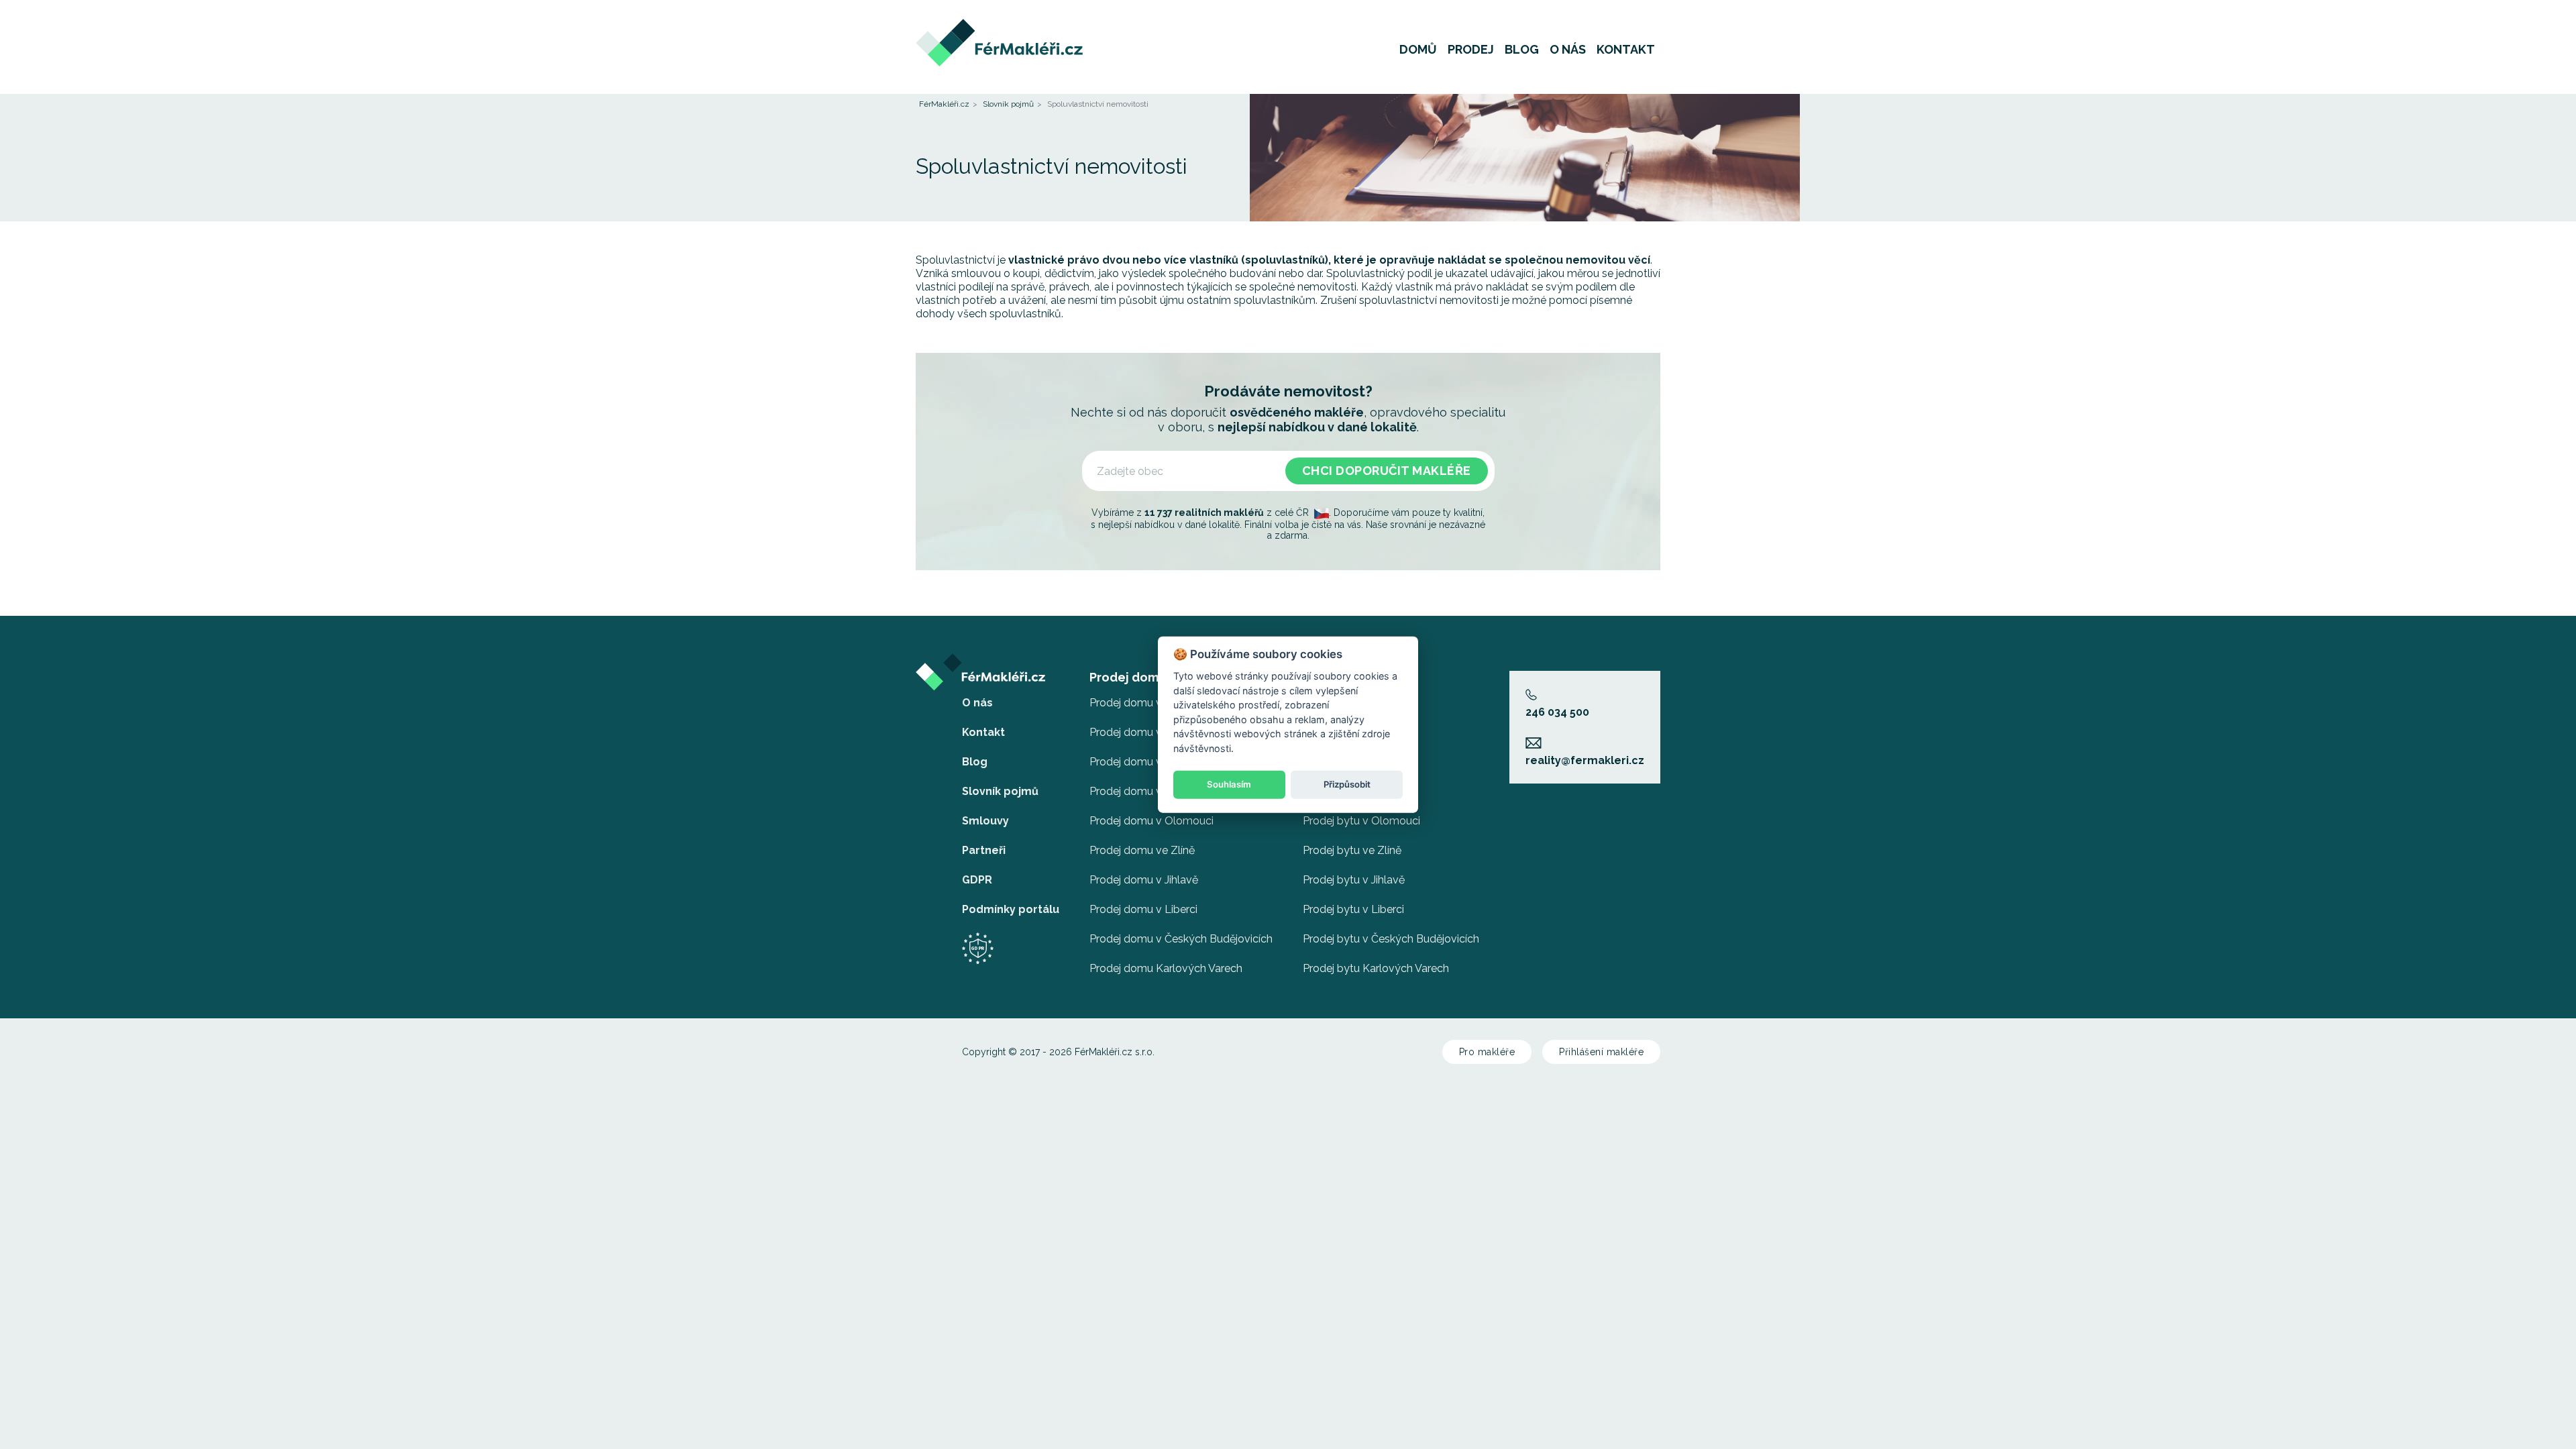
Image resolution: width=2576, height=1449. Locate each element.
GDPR (977, 880)
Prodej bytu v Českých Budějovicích (1391, 939)
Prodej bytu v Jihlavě (1354, 880)
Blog (1522, 50)
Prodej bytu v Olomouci (1361, 821)
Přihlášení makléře (1601, 1052)
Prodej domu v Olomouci (1151, 821)
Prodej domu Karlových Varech (1166, 968)
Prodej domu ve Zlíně (1142, 850)
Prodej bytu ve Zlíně (1352, 850)
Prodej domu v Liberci (1143, 909)
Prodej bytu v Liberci (1353, 909)
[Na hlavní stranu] (999, 25)
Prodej (1471, 50)
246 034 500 (1557, 712)
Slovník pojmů (1008, 104)
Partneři (984, 850)
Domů (1418, 50)
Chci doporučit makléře (1387, 471)
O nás (1568, 50)
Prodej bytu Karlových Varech (1376, 968)
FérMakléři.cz (944, 104)
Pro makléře (1487, 1052)
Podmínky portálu (1011, 909)
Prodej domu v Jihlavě (1144, 880)
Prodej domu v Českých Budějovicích (1181, 939)
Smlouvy (985, 821)
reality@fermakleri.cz (1585, 760)
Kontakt (1626, 50)
